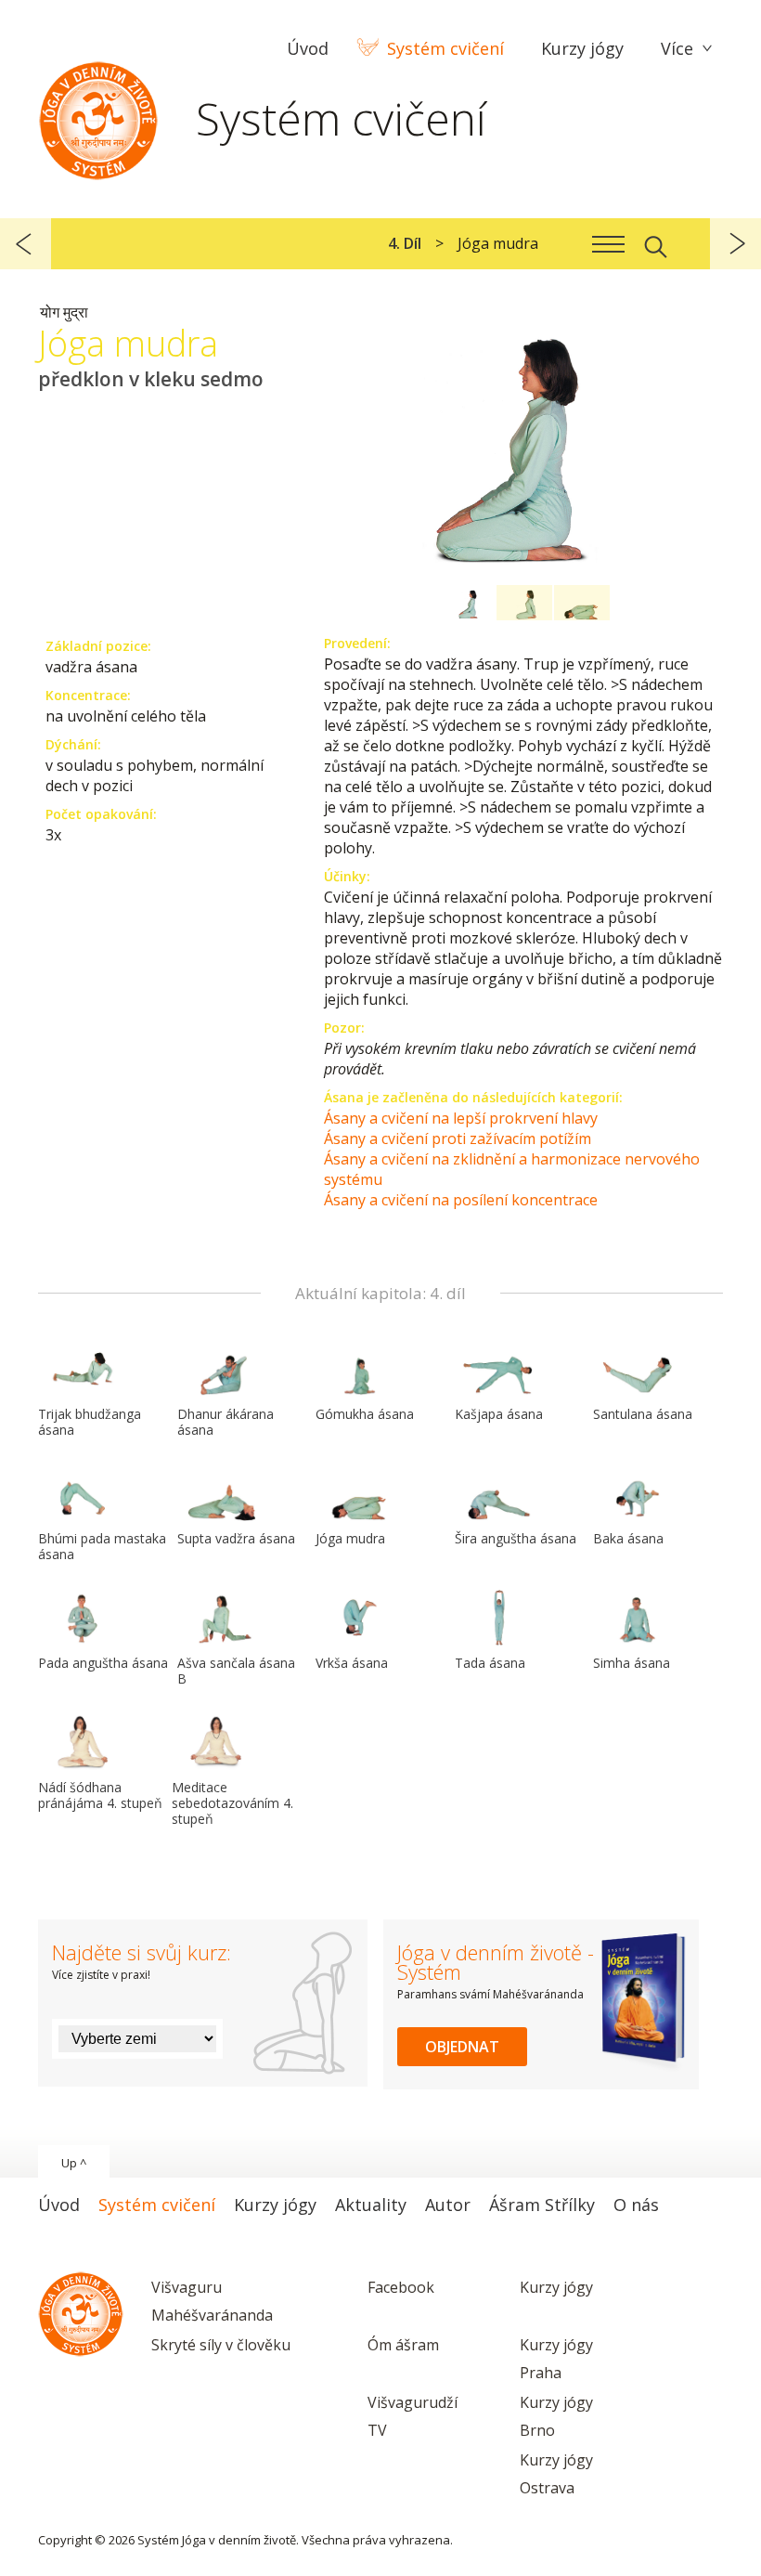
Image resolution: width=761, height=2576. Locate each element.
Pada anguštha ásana (103, 1663)
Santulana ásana (643, 1414)
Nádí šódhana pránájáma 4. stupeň (100, 1795)
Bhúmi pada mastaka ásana (102, 1546)
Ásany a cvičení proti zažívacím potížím (458, 1138)
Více (677, 48)
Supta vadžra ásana (236, 1538)
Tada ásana (490, 1663)
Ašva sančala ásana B (236, 1671)
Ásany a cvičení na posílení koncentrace (461, 1200)
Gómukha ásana (365, 1414)
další (735, 244)
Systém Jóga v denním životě (98, 116)
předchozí (26, 244)
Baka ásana (628, 1538)
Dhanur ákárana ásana (226, 1422)
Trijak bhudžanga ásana (90, 1422)
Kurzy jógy (556, 2287)
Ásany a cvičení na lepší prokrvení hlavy (461, 1118)
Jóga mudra (350, 1538)
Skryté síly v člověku (221, 2345)
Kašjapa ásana (499, 1414)
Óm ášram (403, 2345)
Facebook (401, 2287)
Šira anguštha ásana (516, 1538)
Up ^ (74, 2163)
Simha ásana (632, 1663)
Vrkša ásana (352, 1663)
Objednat (462, 2047)
